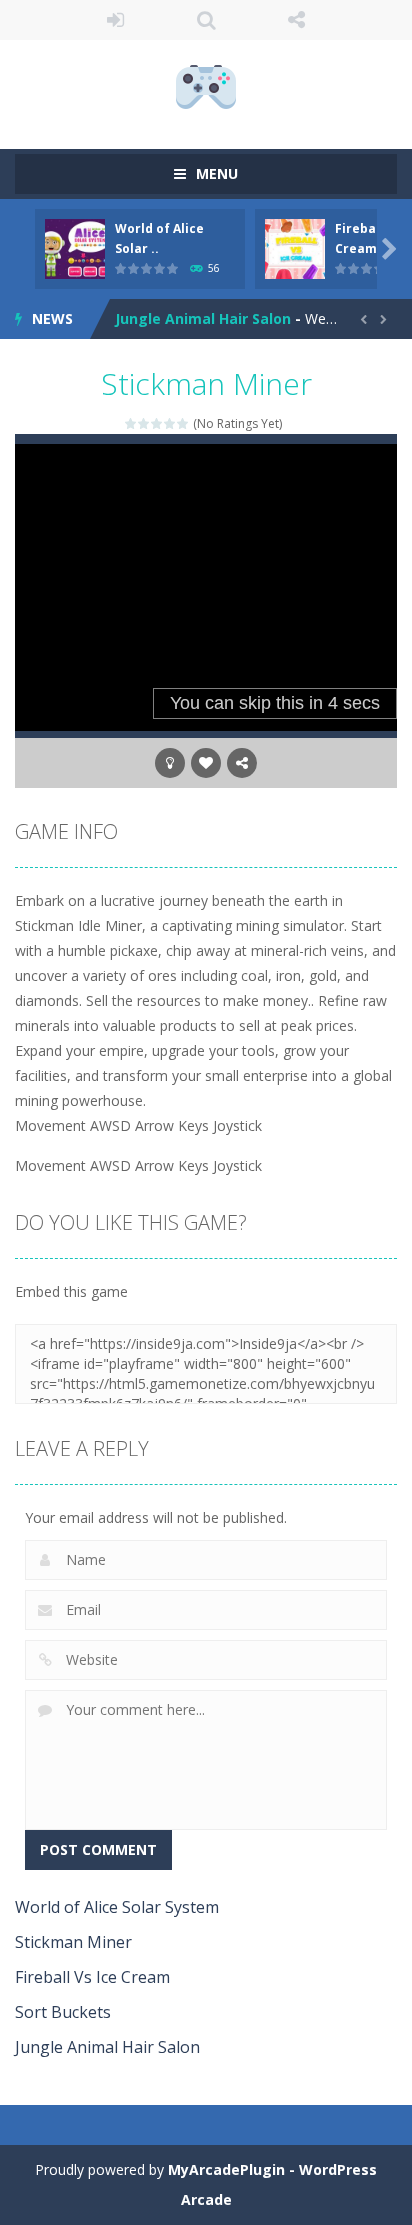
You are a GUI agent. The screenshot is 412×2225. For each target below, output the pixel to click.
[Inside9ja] (206, 85)
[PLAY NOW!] (75, 247)
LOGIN (115, 20)
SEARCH (206, 20)
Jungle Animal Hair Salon (203, 318)
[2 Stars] (144, 423)
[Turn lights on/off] (170, 763)
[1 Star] (131, 423)
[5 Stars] (183, 423)
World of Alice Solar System (117, 1907)
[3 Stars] (157, 423)
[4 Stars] (170, 423)
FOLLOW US (296, 20)
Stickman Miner (73, 1942)
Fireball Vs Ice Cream (92, 1977)
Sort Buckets (63, 2012)
